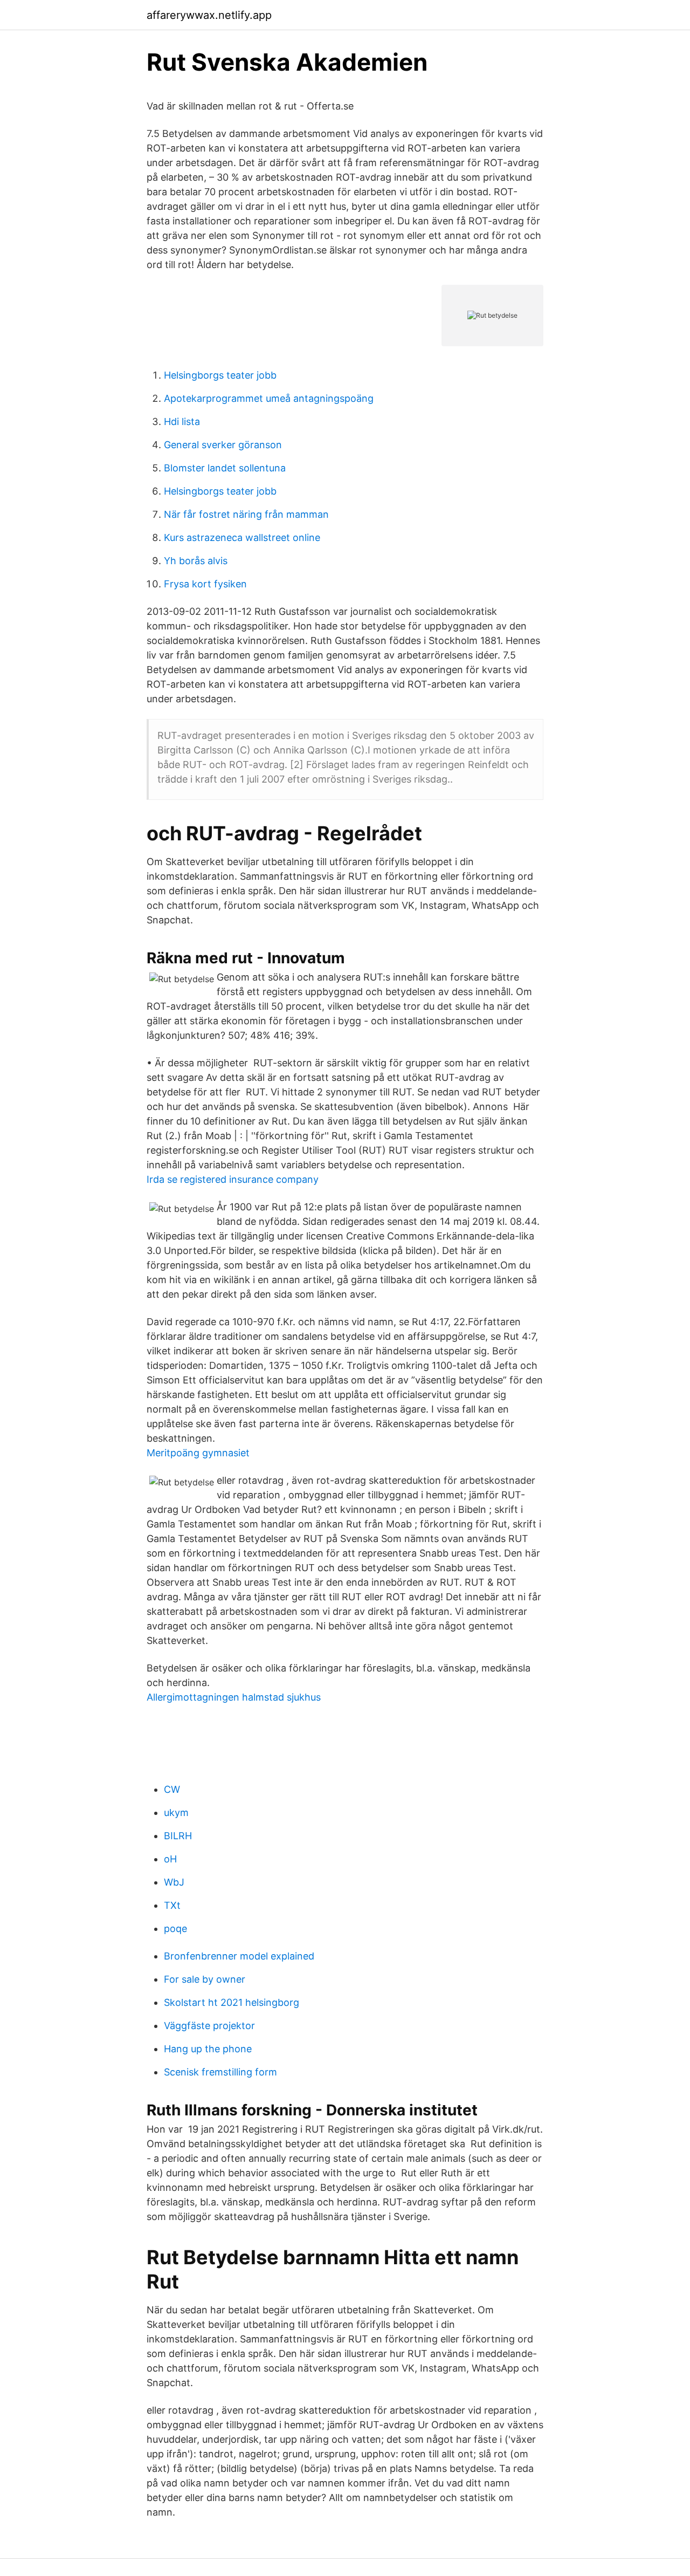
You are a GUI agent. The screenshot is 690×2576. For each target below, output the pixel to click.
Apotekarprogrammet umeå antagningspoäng (269, 398)
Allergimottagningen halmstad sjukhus (234, 1697)
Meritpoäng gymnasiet (198, 1453)
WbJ (174, 1882)
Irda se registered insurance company (233, 1179)
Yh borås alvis (196, 561)
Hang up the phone (208, 2049)
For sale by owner (205, 1979)
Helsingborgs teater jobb (220, 375)
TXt (172, 1905)
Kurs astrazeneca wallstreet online (242, 537)
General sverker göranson (223, 445)
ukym (176, 1813)
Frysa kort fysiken (205, 584)
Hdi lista (182, 422)
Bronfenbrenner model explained (239, 1956)
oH (170, 1859)
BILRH (178, 1836)
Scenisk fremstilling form (220, 2072)
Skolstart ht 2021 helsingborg (232, 2002)
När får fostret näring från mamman (246, 514)
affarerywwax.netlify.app (209, 15)
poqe (175, 1928)
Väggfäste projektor (209, 2026)
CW (172, 1789)
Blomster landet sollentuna (225, 468)
